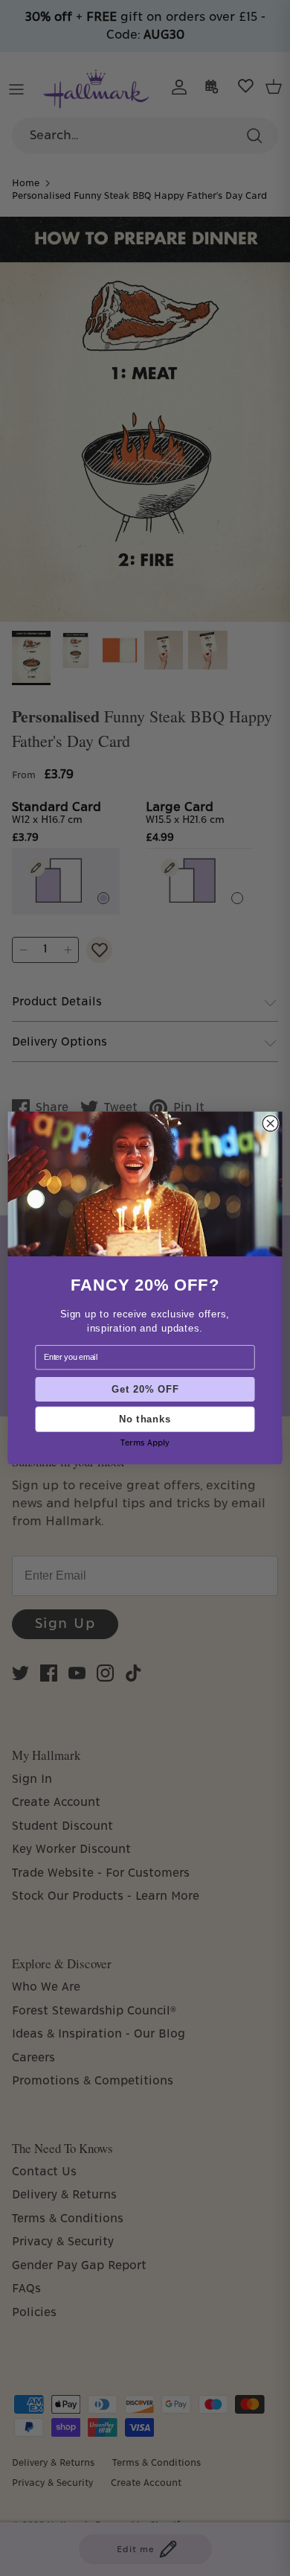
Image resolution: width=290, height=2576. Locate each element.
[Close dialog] (270, 1123)
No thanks (145, 1419)
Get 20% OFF (145, 1389)
